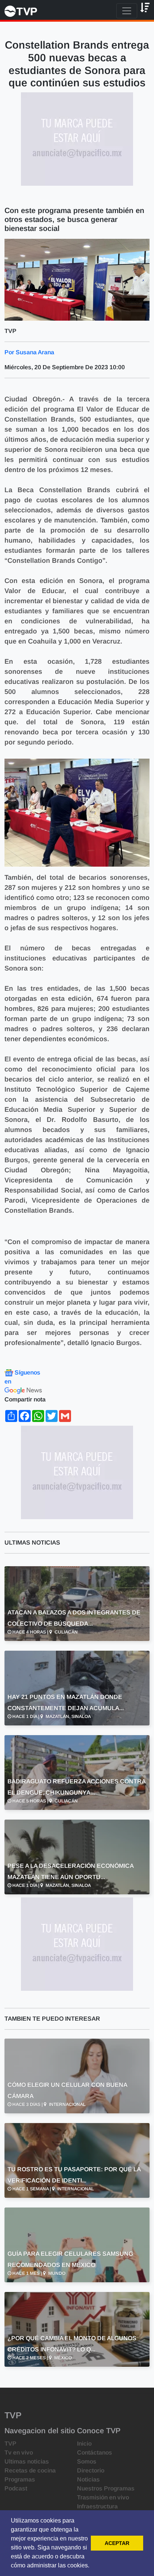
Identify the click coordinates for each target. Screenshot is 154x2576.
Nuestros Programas (106, 2488)
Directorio (91, 2470)
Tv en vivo (19, 2452)
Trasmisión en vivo (103, 2497)
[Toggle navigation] (127, 11)
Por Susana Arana (29, 352)
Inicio (84, 2444)
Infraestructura (97, 2506)
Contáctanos (95, 2452)
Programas (20, 2479)
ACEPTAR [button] (117, 2543)
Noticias (88, 2479)
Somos (87, 2461)
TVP (10, 2444)
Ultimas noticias (27, 2461)
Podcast (16, 2488)
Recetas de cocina (30, 2470)
